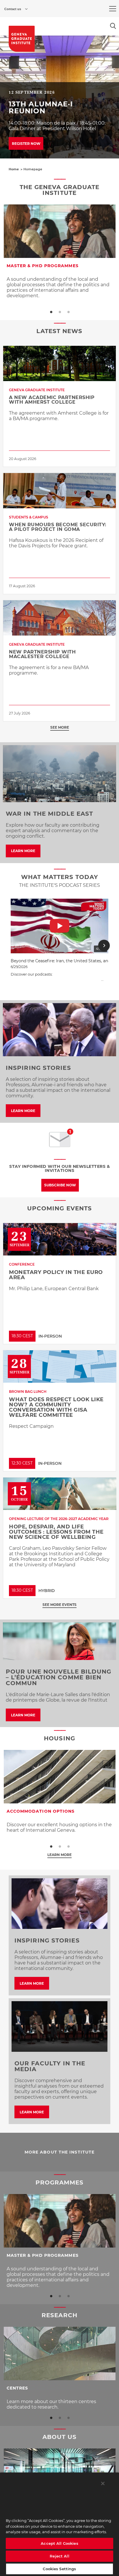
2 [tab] (59, 312)
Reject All (59, 2556)
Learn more (59, 1855)
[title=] (22, 39)
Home (14, 169)
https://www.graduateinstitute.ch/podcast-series (56, 979)
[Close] (103, 2483)
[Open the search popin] (113, 26)
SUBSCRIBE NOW (60, 1185)
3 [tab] (68, 312)
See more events (59, 1605)
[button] (15, 946)
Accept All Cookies (59, 2543)
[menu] (113, 9)
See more (60, 727)
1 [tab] (51, 312)
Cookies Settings (59, 2569)
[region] (59, 2524)
